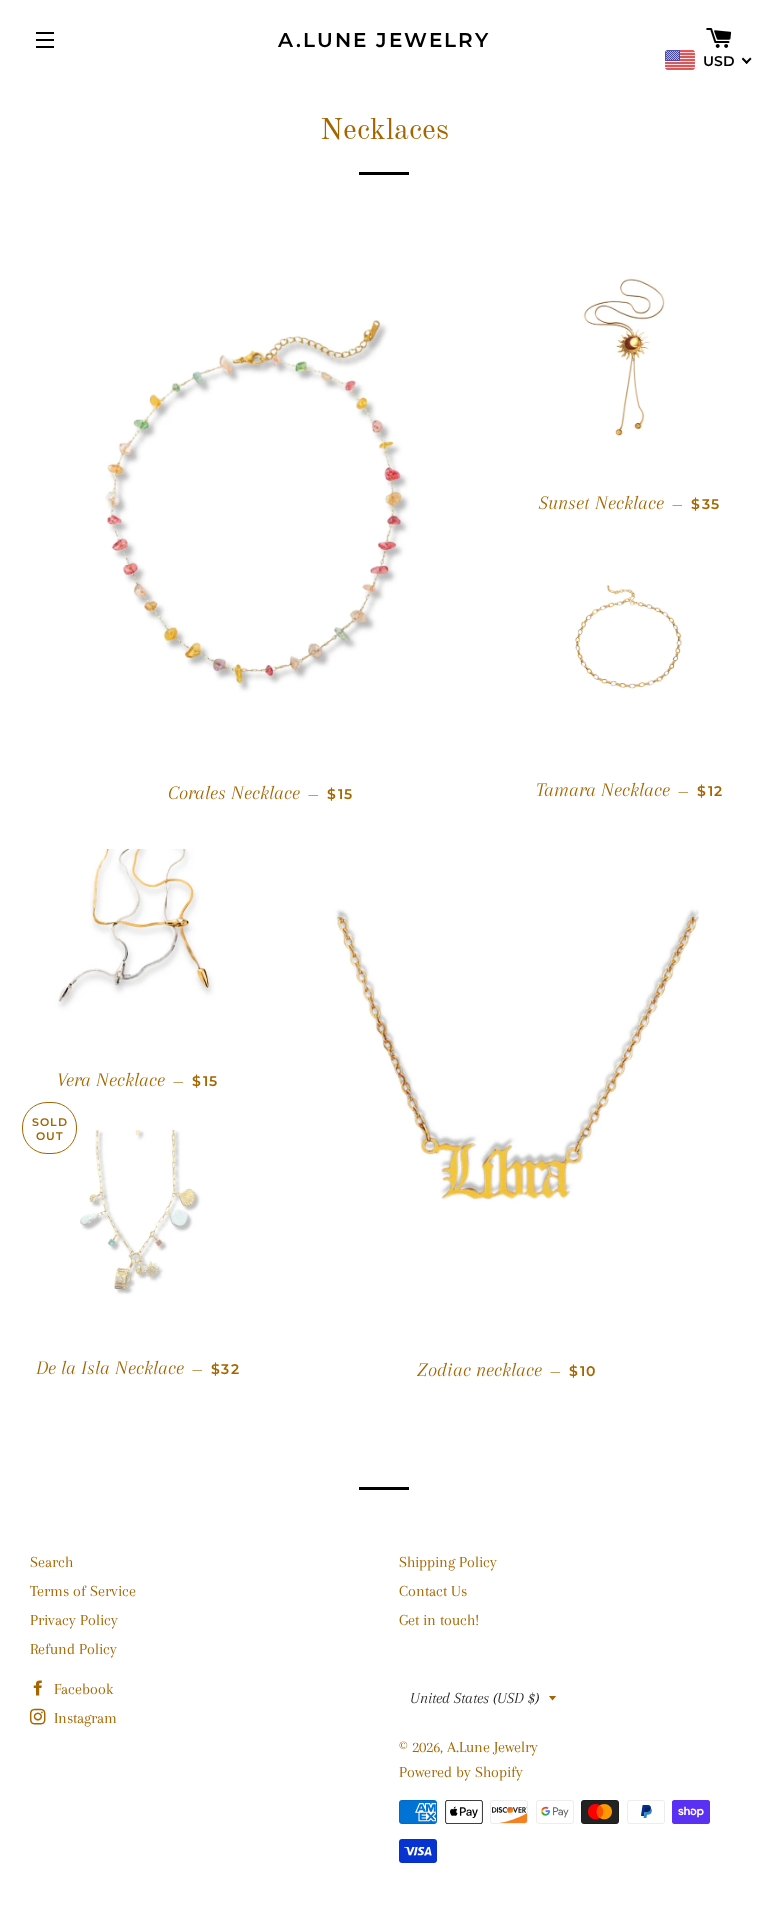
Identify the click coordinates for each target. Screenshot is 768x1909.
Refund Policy (73, 1649)
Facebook (81, 1689)
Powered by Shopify (461, 1772)
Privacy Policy (74, 1620)
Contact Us (433, 1591)
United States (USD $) (474, 1698)
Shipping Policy (448, 1562)
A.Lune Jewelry (384, 40)
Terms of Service (83, 1591)
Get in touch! (439, 1620)
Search (51, 1562)
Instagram (83, 1718)
